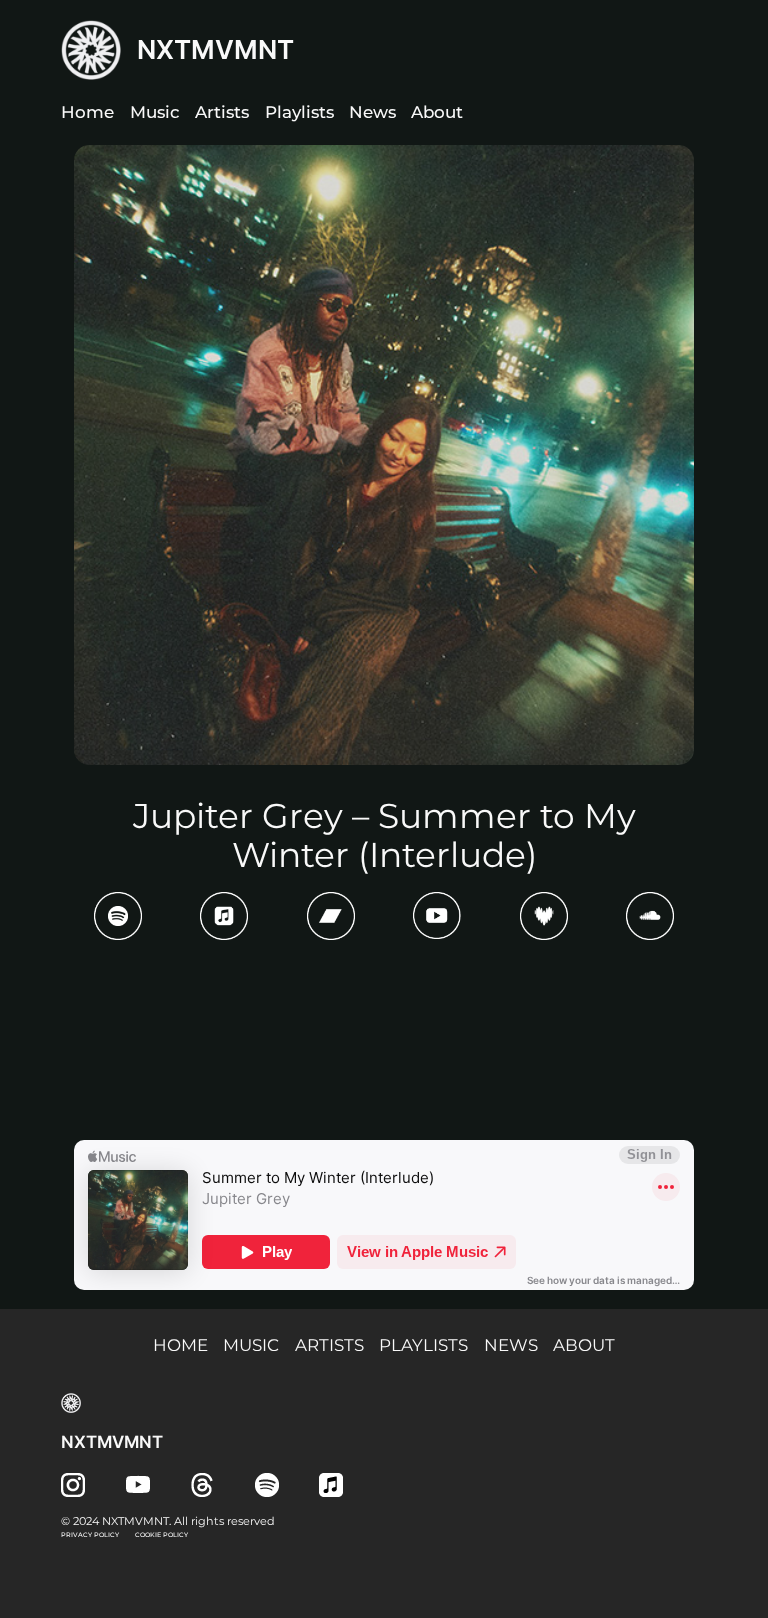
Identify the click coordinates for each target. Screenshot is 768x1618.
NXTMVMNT (215, 49)
